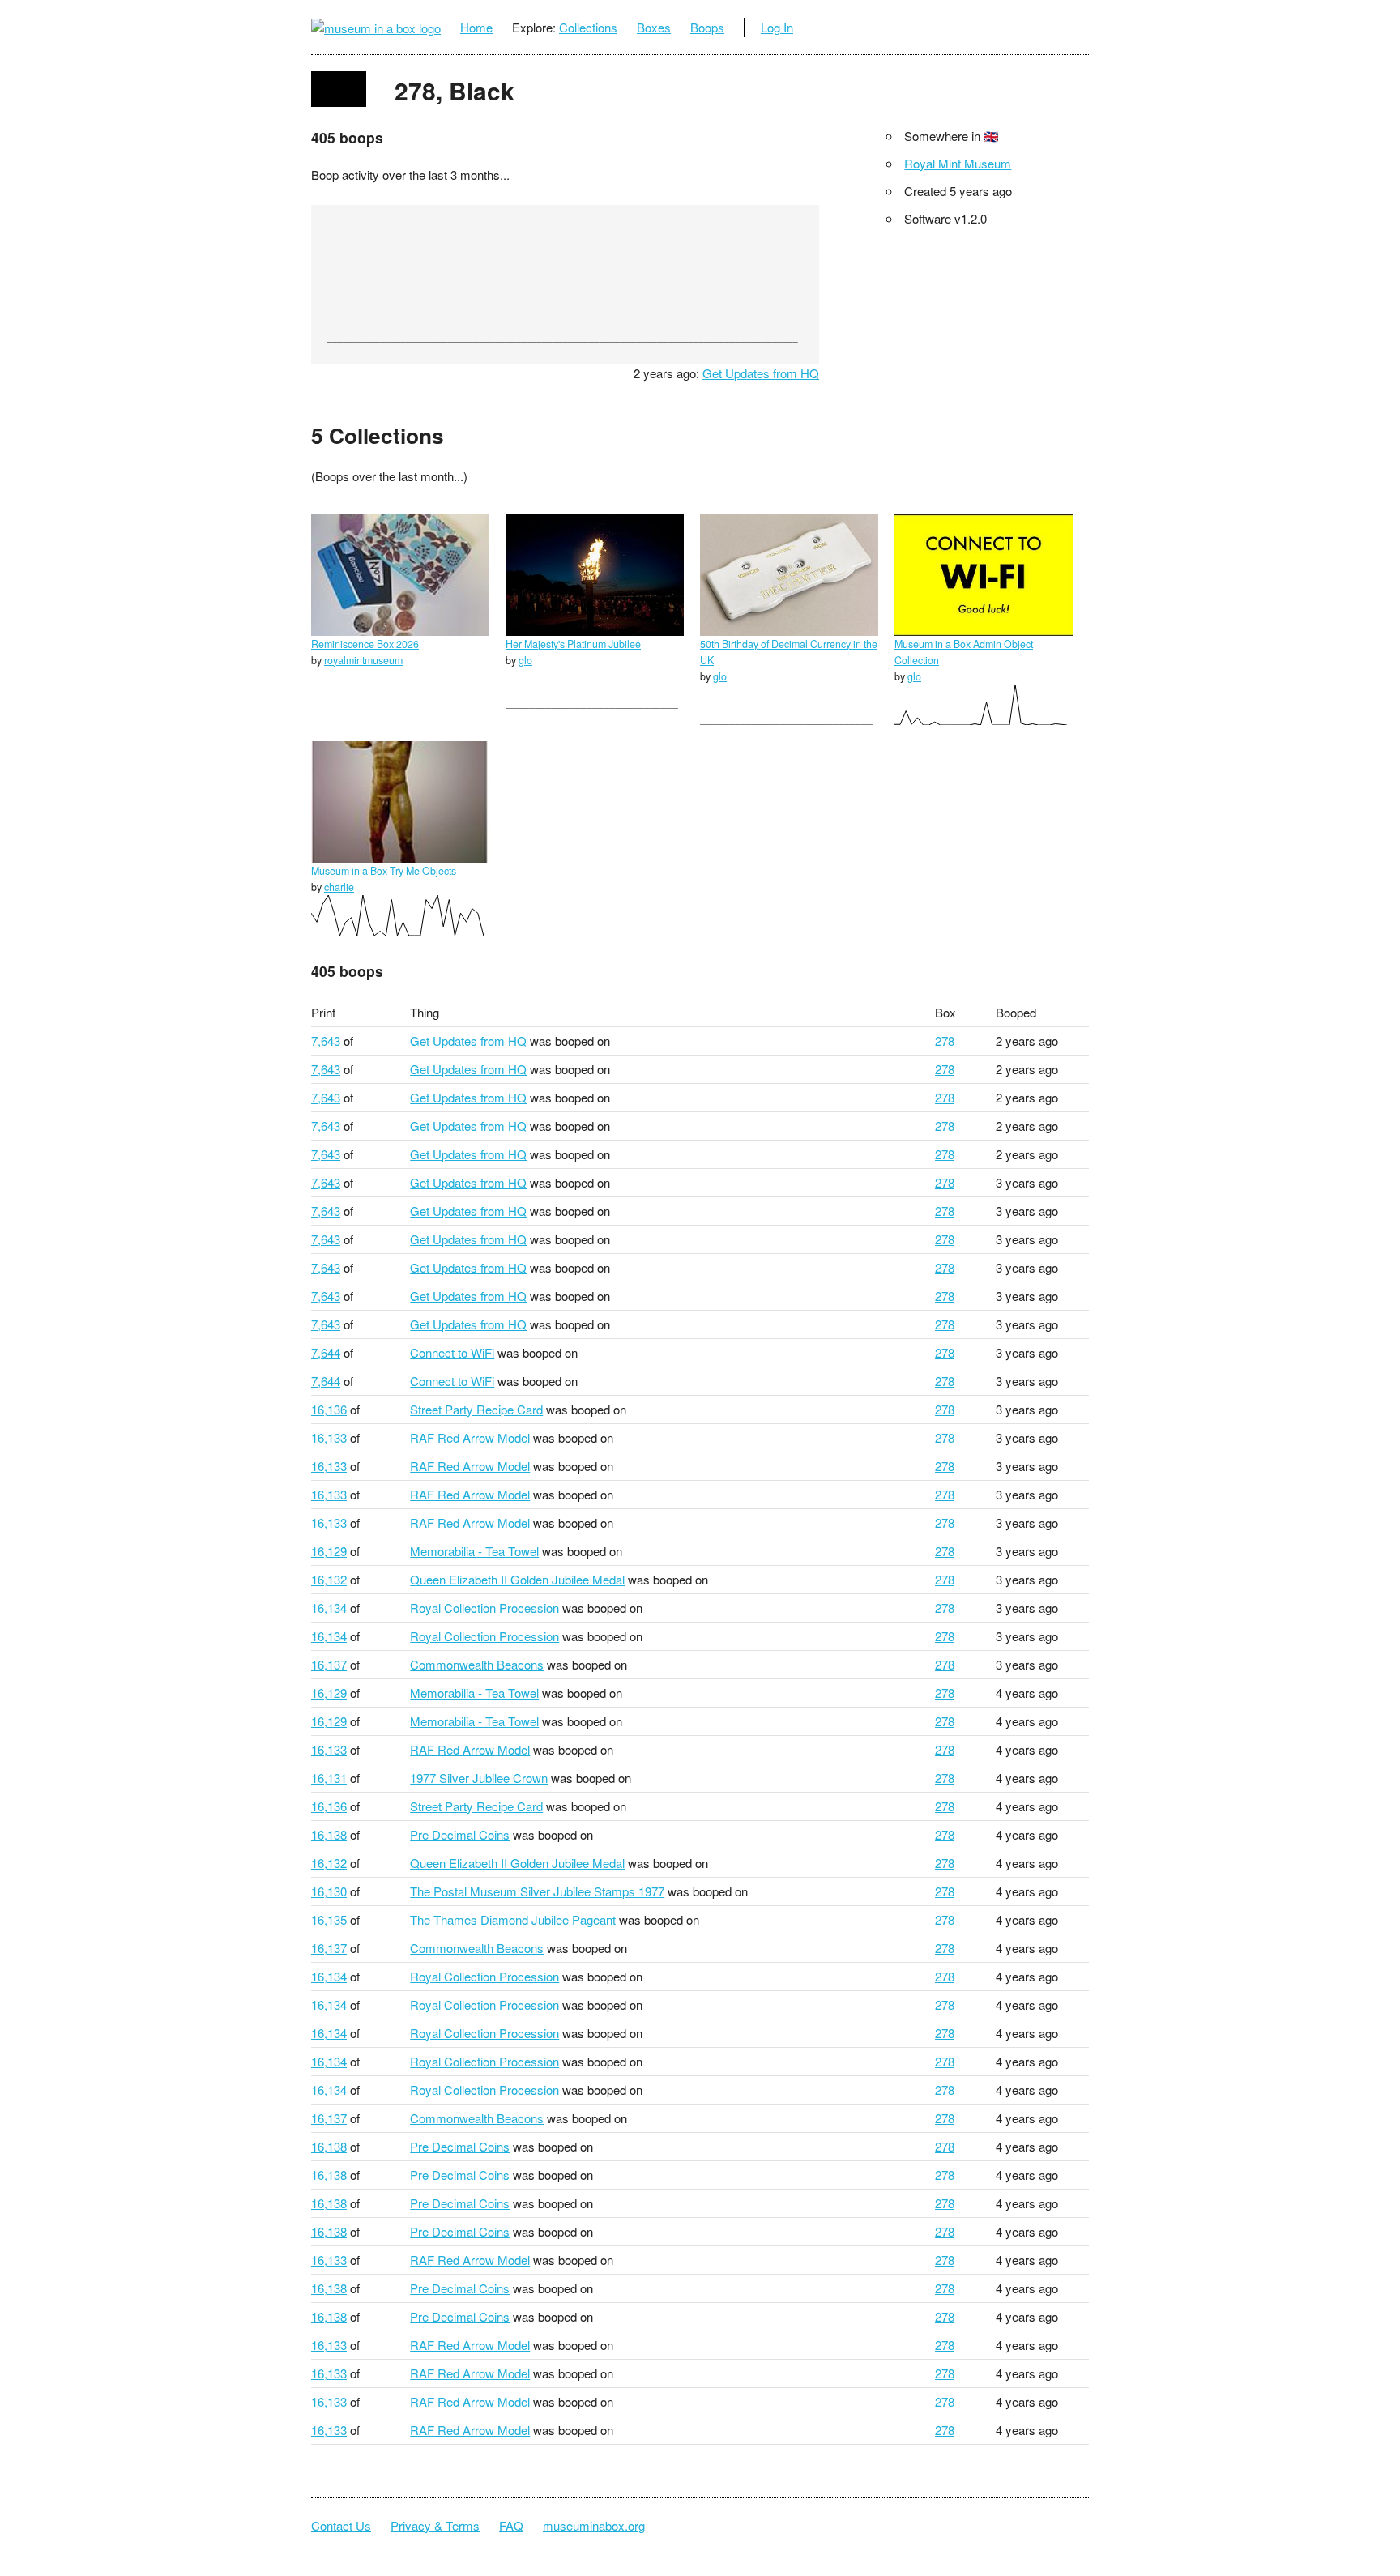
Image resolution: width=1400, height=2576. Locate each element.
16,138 (329, 1834)
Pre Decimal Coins (460, 1834)
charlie (339, 887)
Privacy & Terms (435, 2525)
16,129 (329, 1551)
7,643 (326, 1041)
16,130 (329, 1891)
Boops (707, 27)
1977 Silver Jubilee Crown (479, 1778)
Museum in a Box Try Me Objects (384, 871)
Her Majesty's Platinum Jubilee (573, 644)
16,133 (329, 1437)
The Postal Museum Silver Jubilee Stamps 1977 (537, 1891)
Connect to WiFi (452, 1352)
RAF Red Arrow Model (470, 1437)
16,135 (329, 1919)
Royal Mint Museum (958, 163)
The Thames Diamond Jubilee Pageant (513, 1919)
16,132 (329, 1579)
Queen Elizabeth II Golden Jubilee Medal (517, 1579)
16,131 (329, 1778)
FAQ (511, 2525)
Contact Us (341, 2525)
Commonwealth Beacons (477, 1664)
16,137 (329, 1664)
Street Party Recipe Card (476, 1409)
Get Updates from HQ (761, 373)
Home (476, 27)
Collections (588, 27)
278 (945, 1041)
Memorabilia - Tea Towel (474, 1551)
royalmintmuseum (363, 660)
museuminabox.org (594, 2525)
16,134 (329, 1608)
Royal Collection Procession (484, 1608)
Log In (777, 27)
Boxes (654, 27)
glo (525, 660)
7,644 (326, 1352)
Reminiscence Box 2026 (365, 644)
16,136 (329, 1409)
